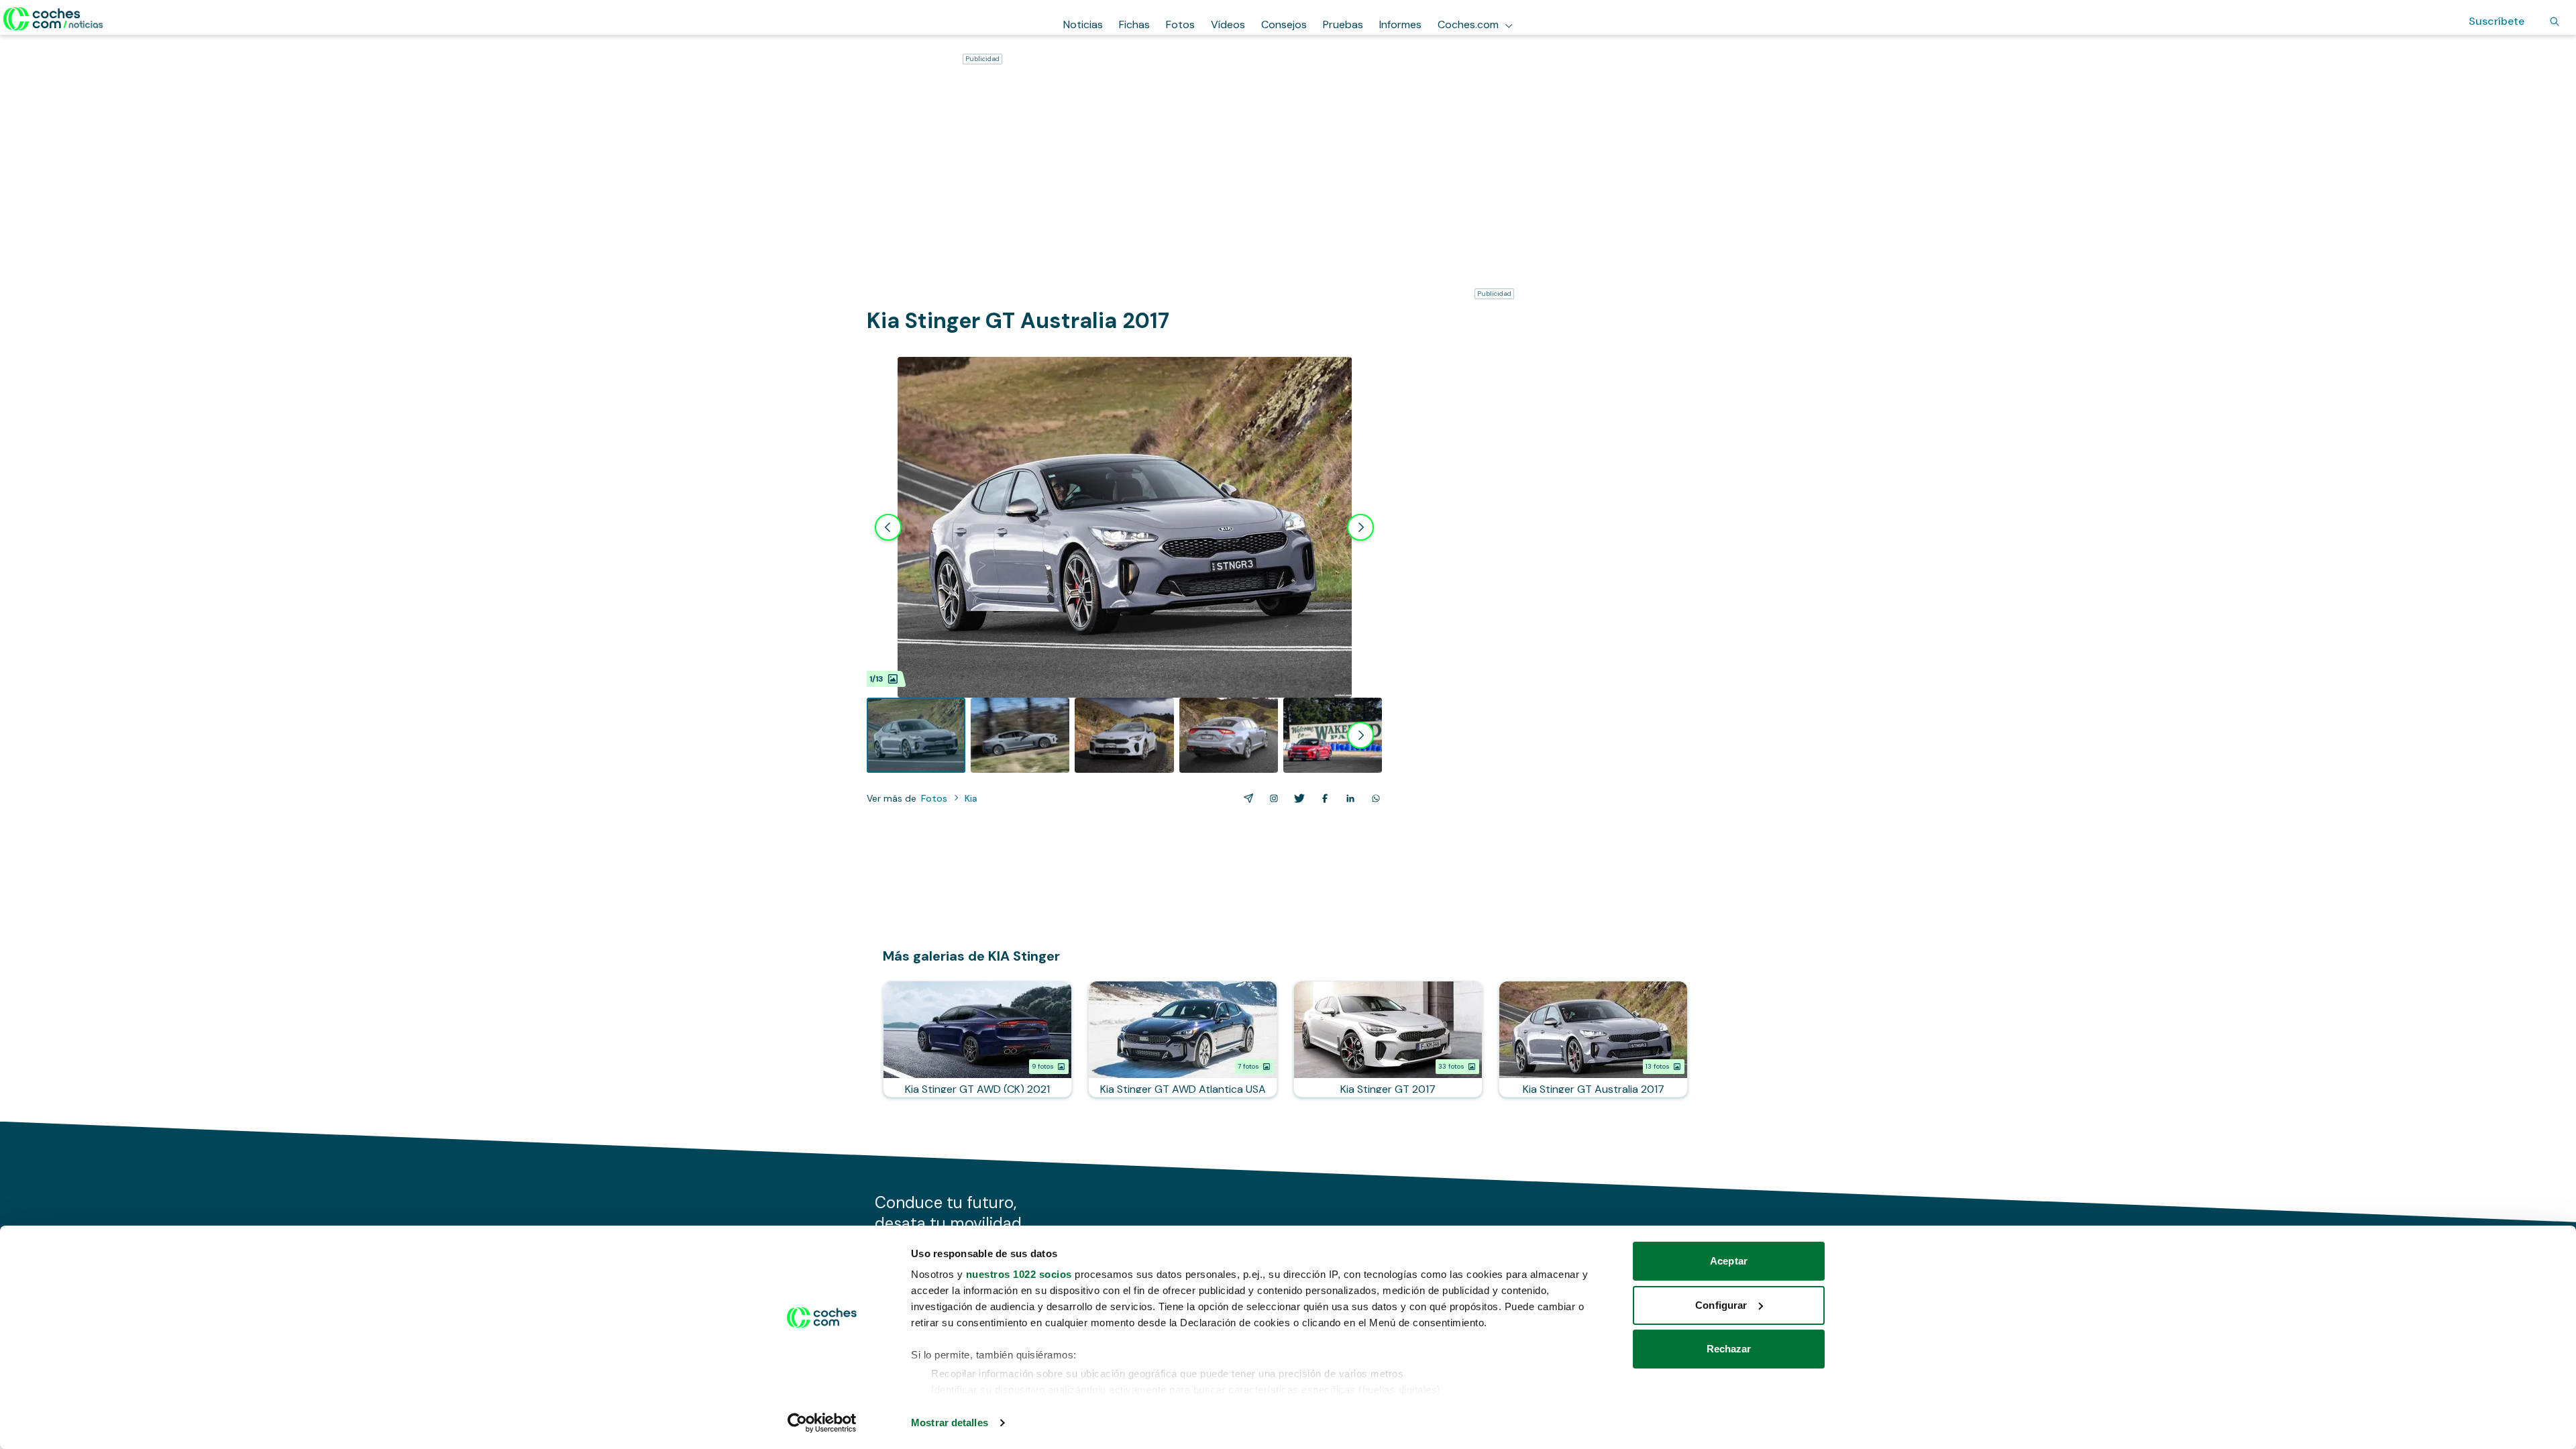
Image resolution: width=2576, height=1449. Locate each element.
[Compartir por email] (1246, 798)
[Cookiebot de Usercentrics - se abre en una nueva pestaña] (822, 1423)
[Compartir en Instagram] (1271, 798)
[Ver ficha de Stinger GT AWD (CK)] (977, 1039)
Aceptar (1729, 1261)
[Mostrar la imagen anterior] (888, 527)
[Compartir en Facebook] (1322, 798)
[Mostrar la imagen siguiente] (1360, 527)
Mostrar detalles (950, 1423)
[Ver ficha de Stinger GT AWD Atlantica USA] (1183, 1039)
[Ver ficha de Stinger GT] (1388, 1039)
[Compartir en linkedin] (1348, 798)
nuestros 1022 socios (1019, 1274)
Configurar (1721, 1305)
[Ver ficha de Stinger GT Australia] (1593, 1039)
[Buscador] (2555, 21)
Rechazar (1729, 1349)
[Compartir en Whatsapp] (1373, 798)
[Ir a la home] (53, 19)
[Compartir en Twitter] (1297, 798)
